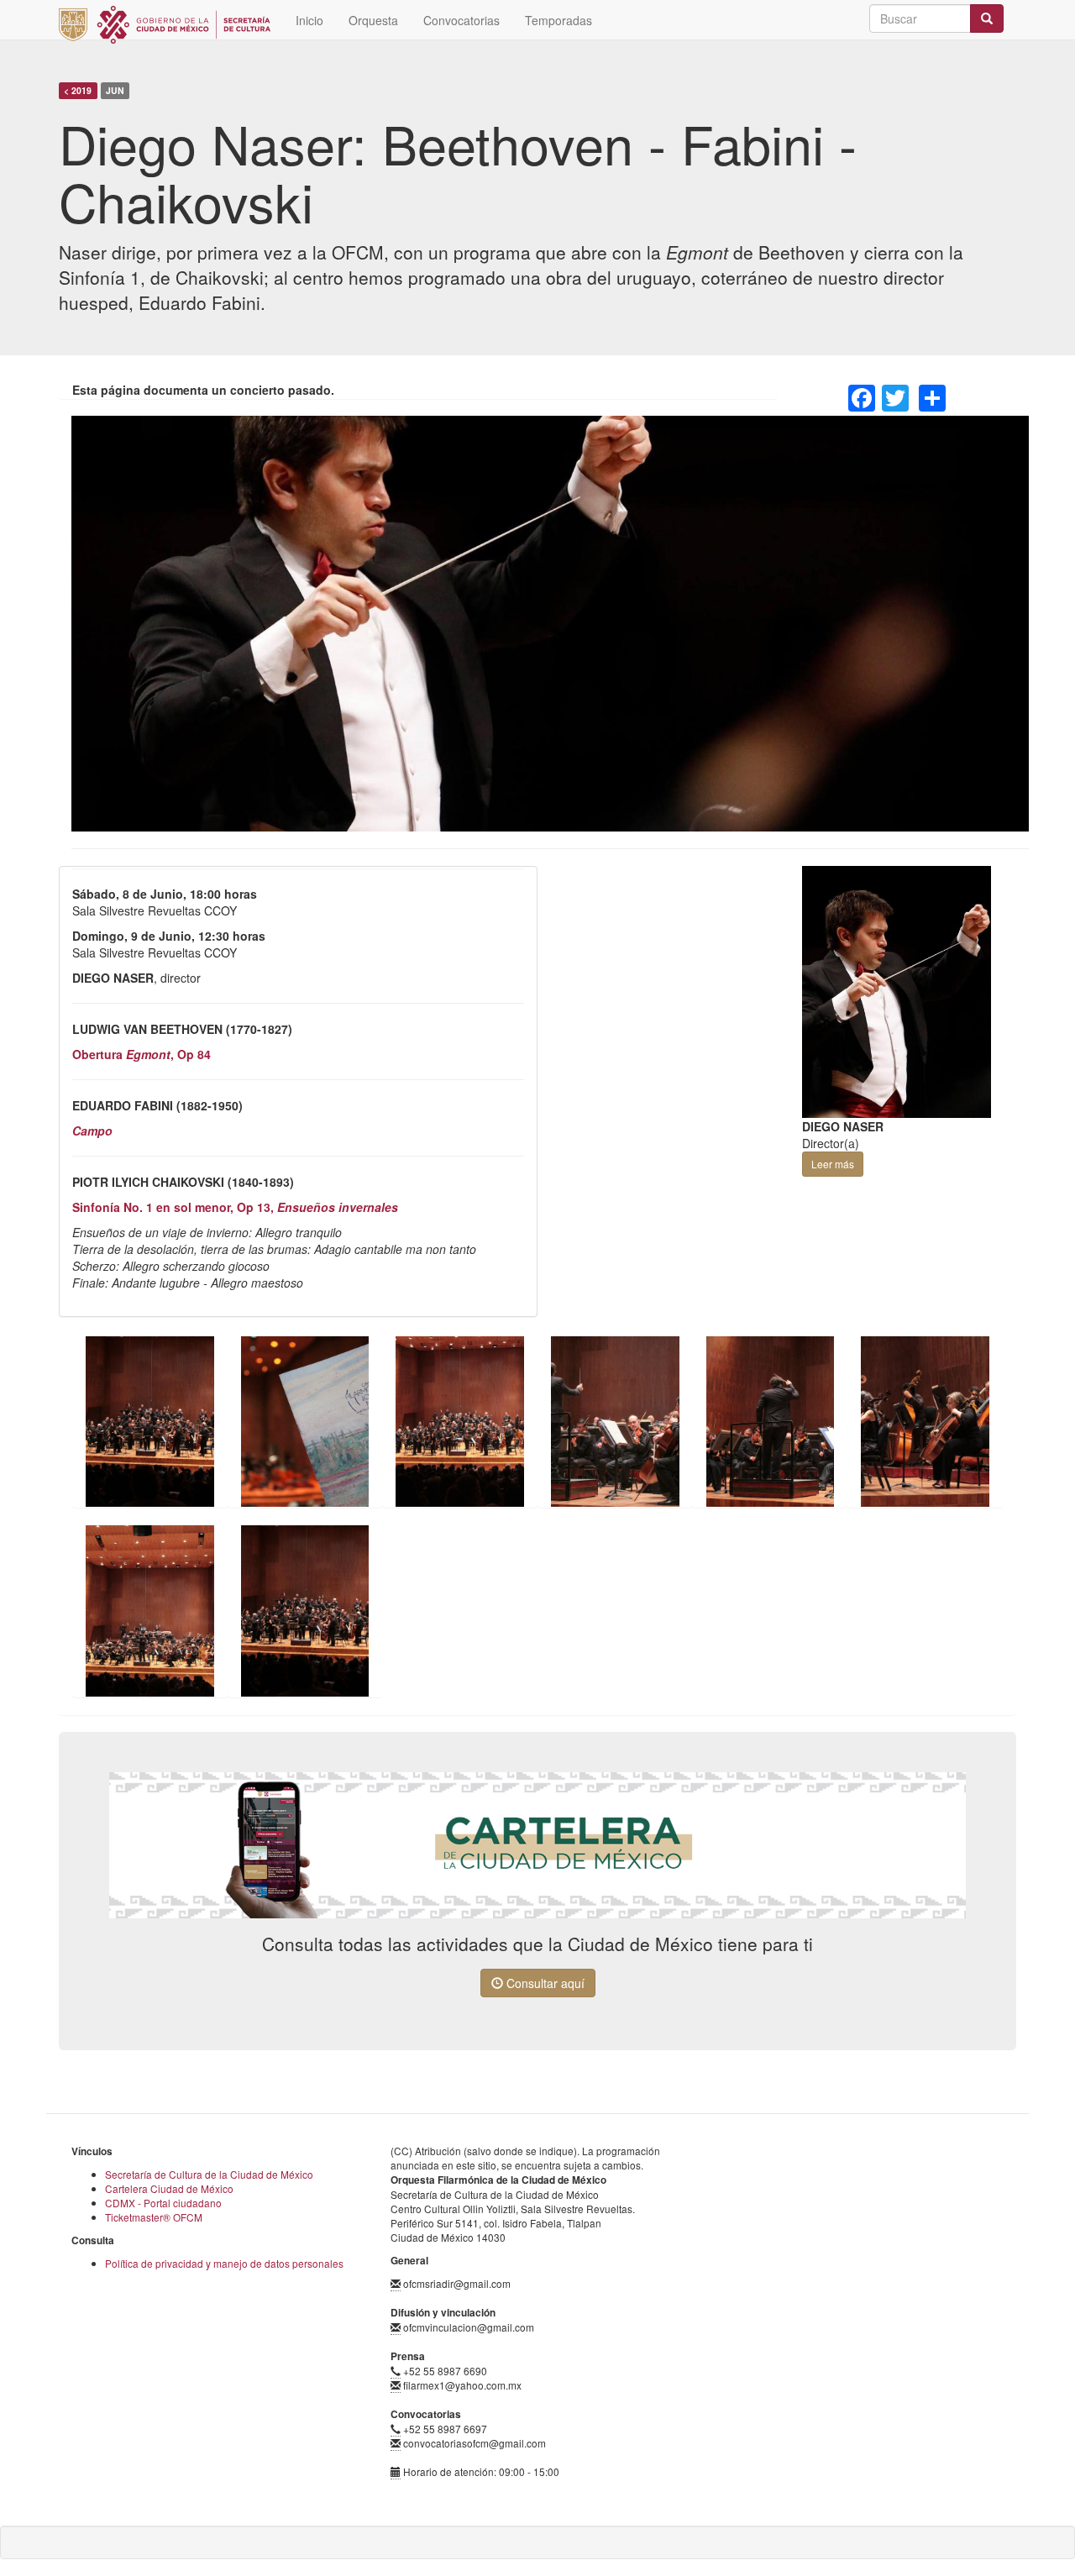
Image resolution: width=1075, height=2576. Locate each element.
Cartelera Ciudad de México (169, 2188)
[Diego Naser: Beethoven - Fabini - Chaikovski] (150, 1422)
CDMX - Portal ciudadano (163, 2203)
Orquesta (373, 20)
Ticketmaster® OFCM (154, 2217)
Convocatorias (461, 20)
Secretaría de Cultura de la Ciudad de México (209, 2174)
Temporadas (558, 20)
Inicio (309, 20)
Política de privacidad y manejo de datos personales (224, 2263)
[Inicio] (171, 25)
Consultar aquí (544, 1983)
